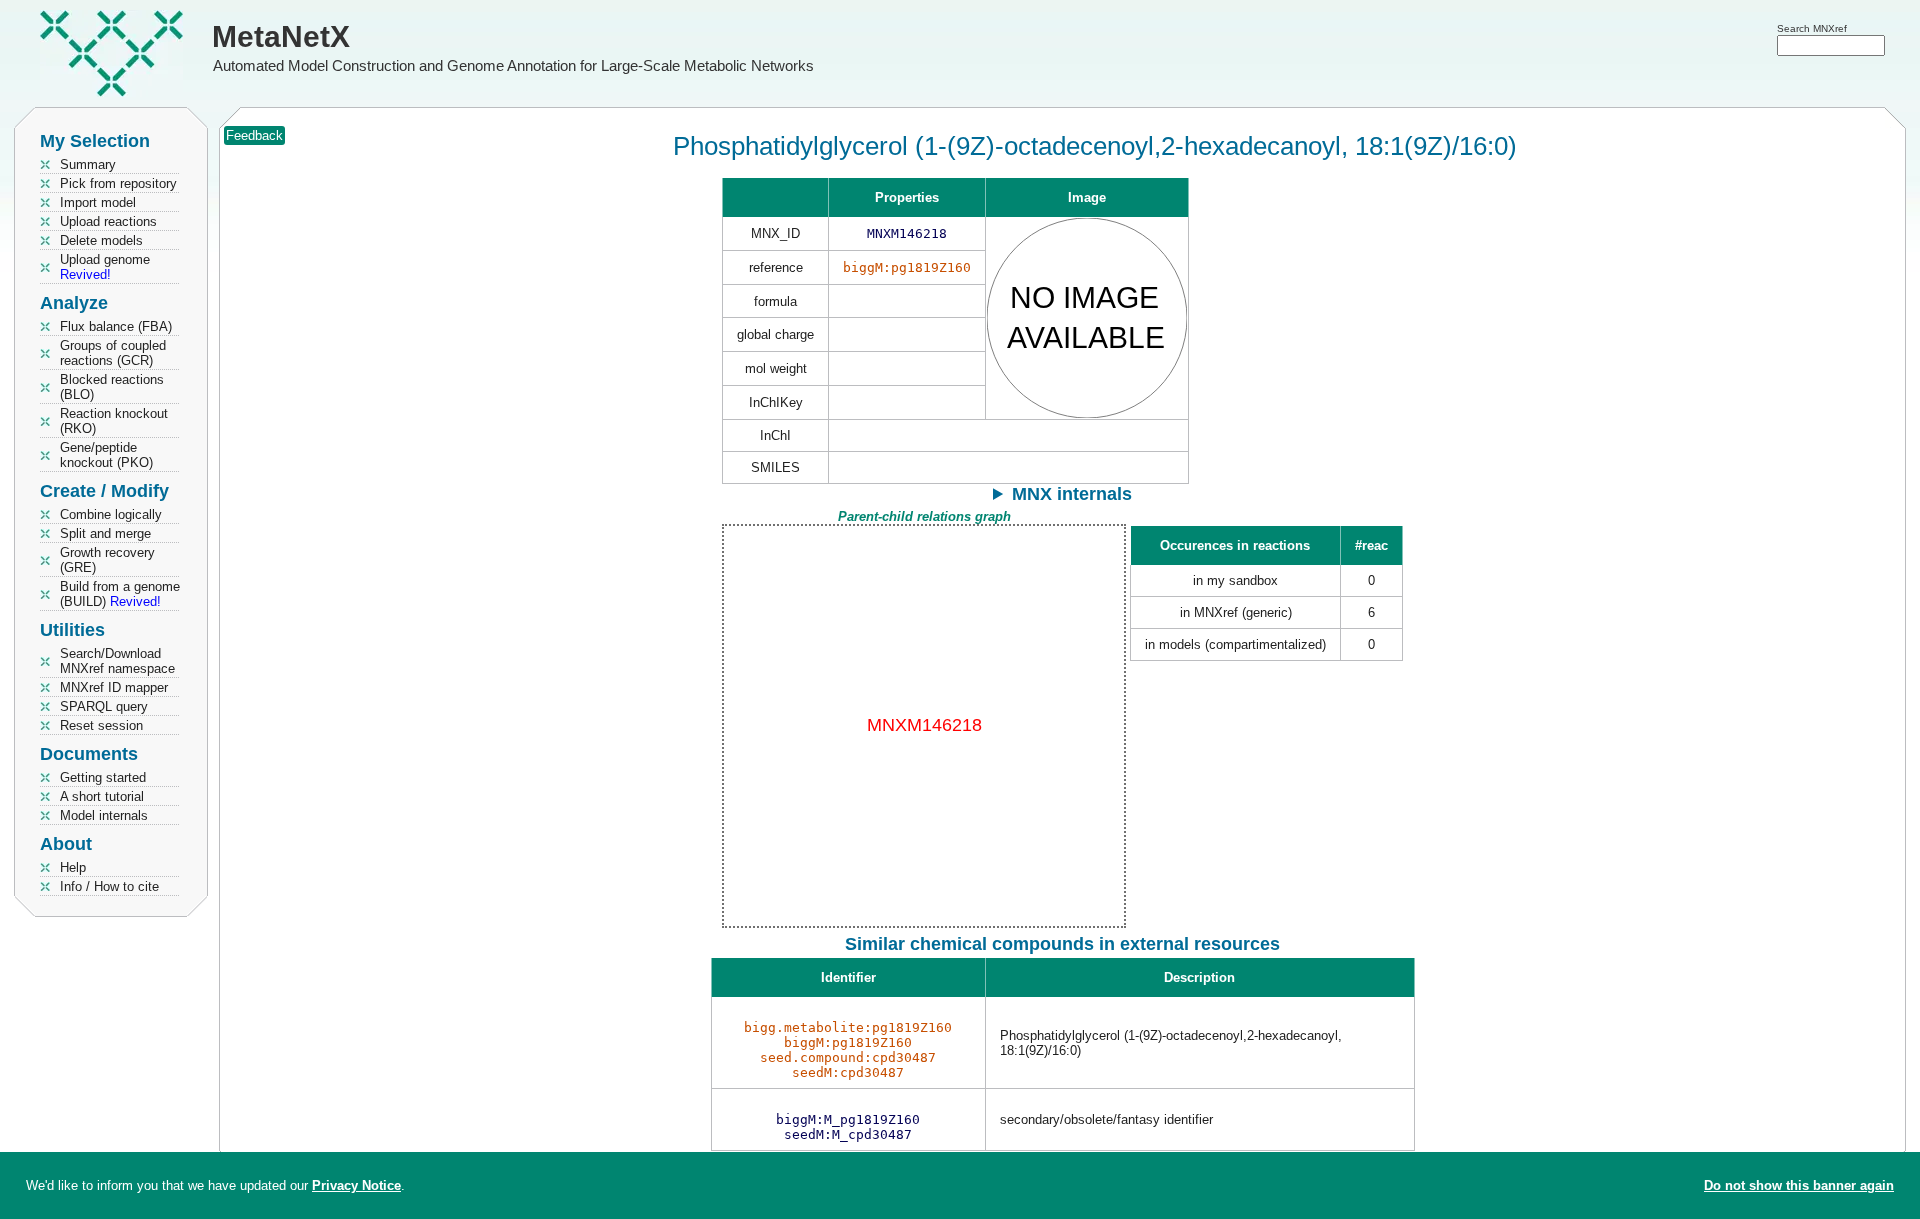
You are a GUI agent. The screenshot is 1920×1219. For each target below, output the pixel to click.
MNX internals (1072, 494)
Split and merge (105, 533)
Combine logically (111, 514)
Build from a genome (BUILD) (120, 594)
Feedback (254, 135)
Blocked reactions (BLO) (112, 387)
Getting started (103, 777)
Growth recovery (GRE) (107, 560)
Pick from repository (118, 183)
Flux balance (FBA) (116, 326)
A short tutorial (102, 796)
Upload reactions (108, 221)
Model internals (104, 815)
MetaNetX (281, 36)
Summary (88, 164)
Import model (98, 202)
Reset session (101, 725)
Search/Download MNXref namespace (117, 661)
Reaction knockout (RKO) (114, 421)
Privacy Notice (356, 1185)
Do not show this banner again (1799, 1185)
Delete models (101, 240)
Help (73, 867)
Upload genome (105, 267)
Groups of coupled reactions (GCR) (113, 353)
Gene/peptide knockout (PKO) (106, 455)
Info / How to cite (109, 886)
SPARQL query (104, 706)
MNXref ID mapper (114, 687)
